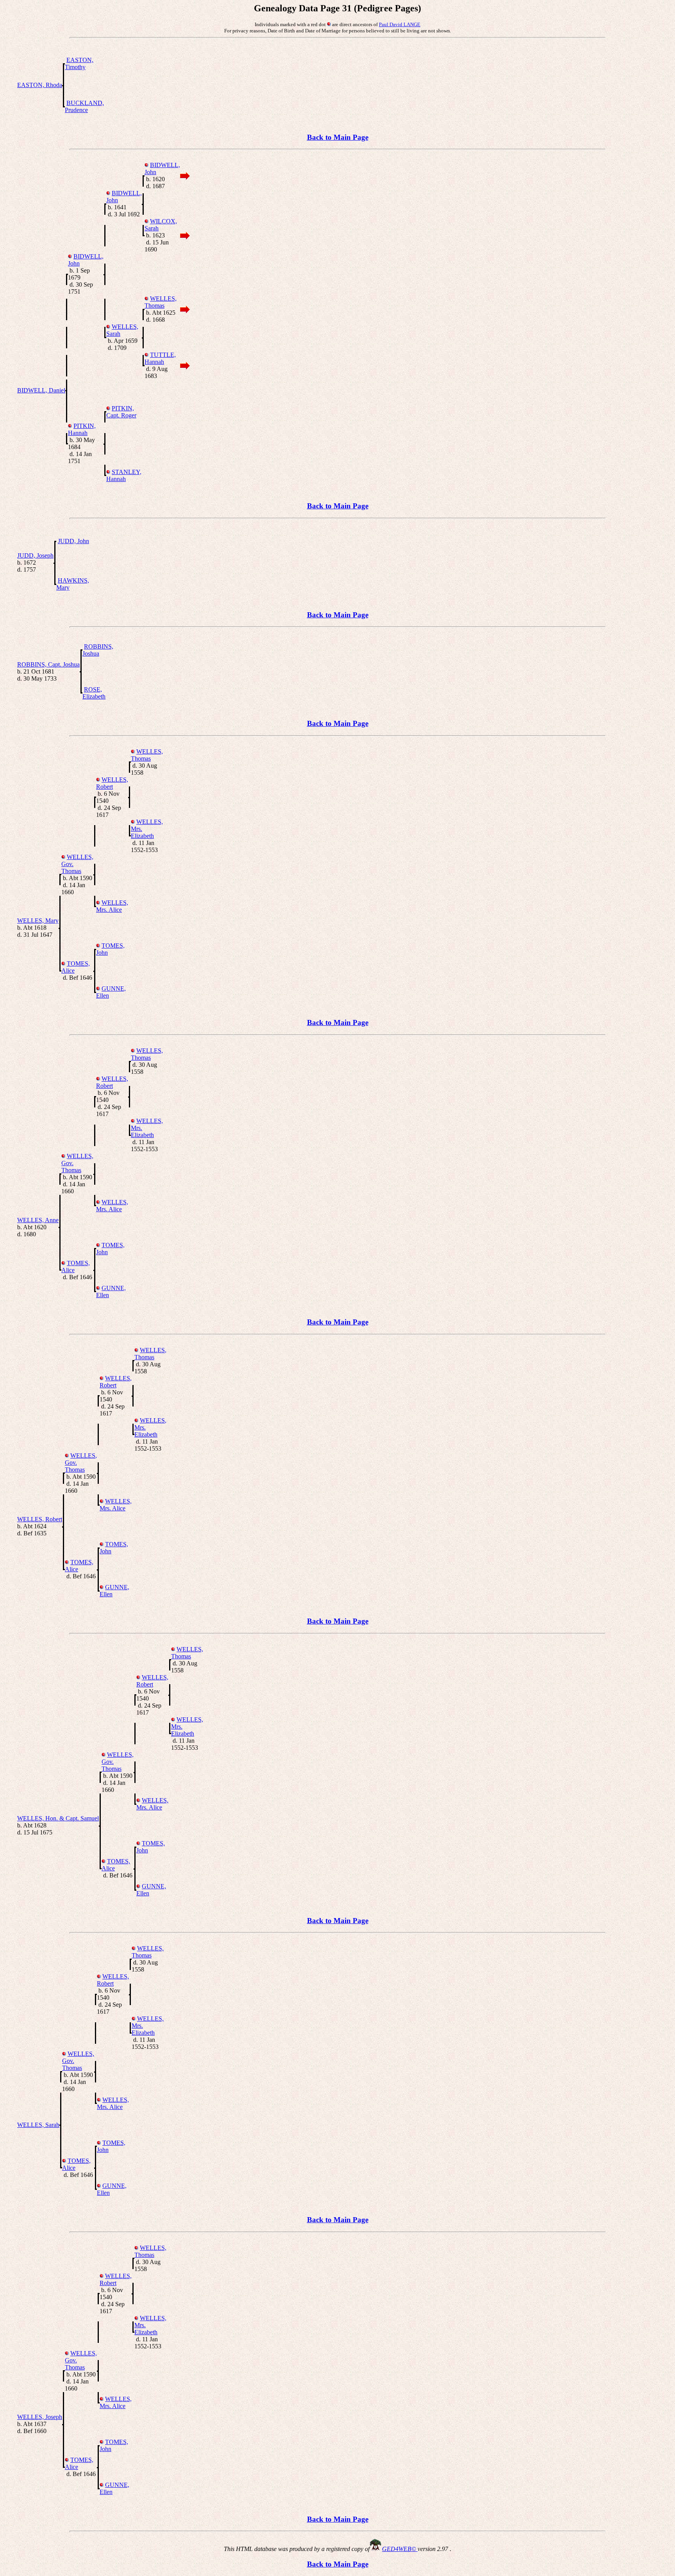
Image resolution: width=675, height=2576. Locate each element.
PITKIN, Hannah (82, 429)
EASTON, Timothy (79, 63)
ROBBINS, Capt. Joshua (48, 664)
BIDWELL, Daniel (41, 390)
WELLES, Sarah (38, 2125)
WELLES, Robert (112, 783)
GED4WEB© (400, 2549)
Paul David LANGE (400, 24)
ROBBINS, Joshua (98, 650)
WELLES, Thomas (161, 302)
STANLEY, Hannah (124, 475)
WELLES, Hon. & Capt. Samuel (58, 1818)
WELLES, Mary (38, 921)
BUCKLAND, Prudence (84, 106)
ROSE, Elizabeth (94, 693)
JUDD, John (73, 541)
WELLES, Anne (38, 1220)
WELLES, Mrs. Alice (112, 906)
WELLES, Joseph (40, 2417)
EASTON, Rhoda (40, 85)
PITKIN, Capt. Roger (121, 412)
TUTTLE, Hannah (160, 358)
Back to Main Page (338, 137)
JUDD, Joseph (35, 555)
